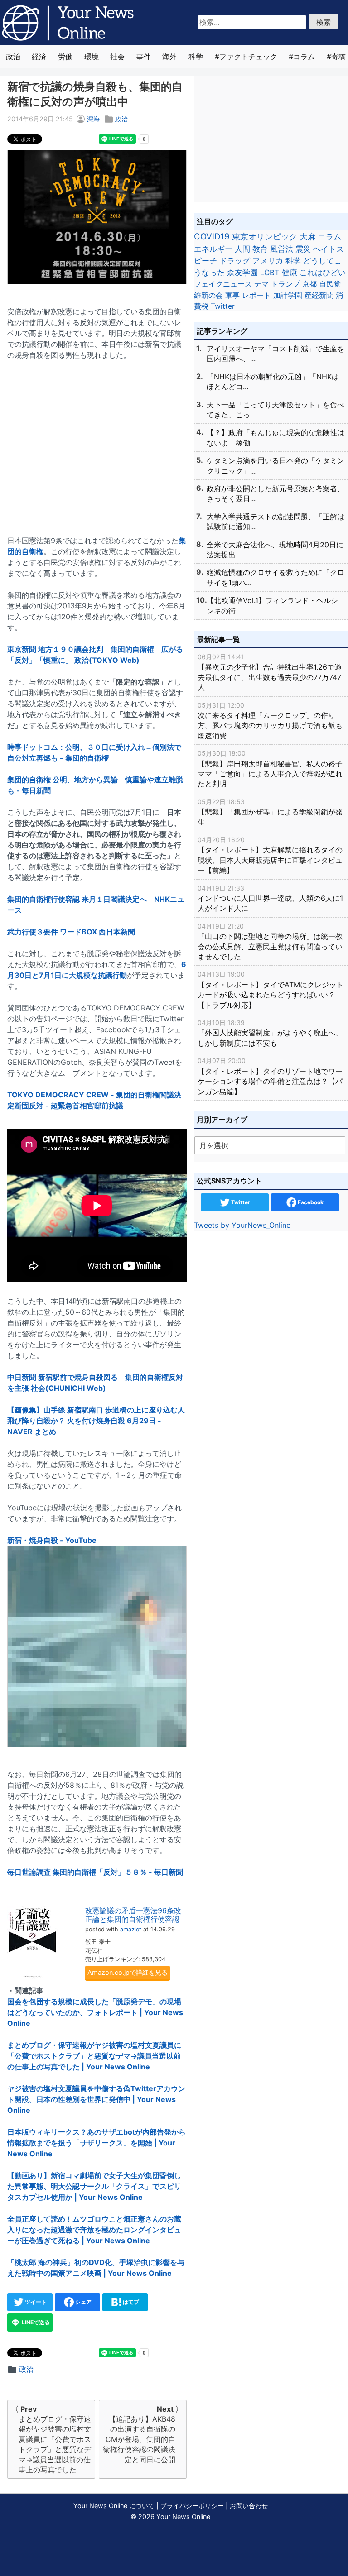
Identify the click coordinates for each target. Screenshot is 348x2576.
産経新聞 (319, 295)
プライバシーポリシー (192, 2506)
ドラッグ (235, 261)
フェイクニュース (223, 284)
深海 (93, 119)
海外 (169, 57)
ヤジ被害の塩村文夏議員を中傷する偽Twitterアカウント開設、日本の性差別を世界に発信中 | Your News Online (96, 2099)
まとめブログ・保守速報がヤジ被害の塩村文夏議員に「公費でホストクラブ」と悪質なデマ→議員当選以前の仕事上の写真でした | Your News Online (94, 2056)
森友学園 (242, 273)
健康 (290, 273)
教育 (260, 249)
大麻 (308, 237)
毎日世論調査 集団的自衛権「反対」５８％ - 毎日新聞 (95, 1872)
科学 (196, 57)
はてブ (130, 2302)
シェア (83, 2302)
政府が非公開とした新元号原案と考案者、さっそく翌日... (275, 493)
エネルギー (213, 249)
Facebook (310, 1202)
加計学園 (288, 295)
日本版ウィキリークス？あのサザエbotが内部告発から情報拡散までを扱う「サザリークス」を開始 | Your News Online (97, 2143)
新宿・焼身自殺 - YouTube (52, 1540)
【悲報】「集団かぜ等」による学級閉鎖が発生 (270, 812)
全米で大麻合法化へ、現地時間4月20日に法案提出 (275, 550)
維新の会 (208, 295)
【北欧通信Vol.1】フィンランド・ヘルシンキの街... (272, 605)
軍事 (232, 295)
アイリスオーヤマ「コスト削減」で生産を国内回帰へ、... (275, 354)
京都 (309, 284)
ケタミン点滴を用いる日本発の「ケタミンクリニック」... (275, 465)
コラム (304, 57)
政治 (13, 57)
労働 (65, 57)
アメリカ (268, 261)
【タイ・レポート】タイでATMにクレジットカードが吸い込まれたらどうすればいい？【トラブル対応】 (271, 990)
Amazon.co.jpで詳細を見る (128, 1972)
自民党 (330, 284)
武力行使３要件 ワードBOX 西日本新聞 (71, 932)
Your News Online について (114, 2506)
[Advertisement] (97, 442)
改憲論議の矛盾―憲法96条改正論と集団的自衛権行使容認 (133, 1915)
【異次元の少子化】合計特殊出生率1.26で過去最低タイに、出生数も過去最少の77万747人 (270, 672)
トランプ (285, 284)
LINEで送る (35, 2322)
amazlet (131, 1929)
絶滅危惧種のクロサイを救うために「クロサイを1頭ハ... (275, 577)
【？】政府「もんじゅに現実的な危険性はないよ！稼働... (275, 437)
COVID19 (212, 237)
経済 (39, 57)
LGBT (270, 273)
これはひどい (323, 273)
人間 (242, 249)
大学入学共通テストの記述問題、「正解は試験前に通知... (275, 522)
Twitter (223, 306)
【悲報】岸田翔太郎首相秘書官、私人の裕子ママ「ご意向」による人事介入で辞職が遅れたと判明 (270, 769)
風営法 (282, 249)
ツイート (35, 2302)
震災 (303, 249)
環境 (92, 57)
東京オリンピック (265, 237)
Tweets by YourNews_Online (242, 1225)
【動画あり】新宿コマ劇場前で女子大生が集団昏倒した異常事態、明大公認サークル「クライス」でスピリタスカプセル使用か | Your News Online (94, 2186)
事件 (144, 57)
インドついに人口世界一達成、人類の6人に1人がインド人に (270, 899)
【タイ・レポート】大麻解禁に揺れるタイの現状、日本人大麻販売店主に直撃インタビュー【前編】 (270, 855)
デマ (261, 284)
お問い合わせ (249, 2506)
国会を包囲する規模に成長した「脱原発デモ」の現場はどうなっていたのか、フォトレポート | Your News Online (95, 2012)
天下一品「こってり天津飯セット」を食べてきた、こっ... (275, 410)
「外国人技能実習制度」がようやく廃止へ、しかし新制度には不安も (270, 1033)
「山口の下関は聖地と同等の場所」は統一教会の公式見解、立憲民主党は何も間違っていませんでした (270, 942)
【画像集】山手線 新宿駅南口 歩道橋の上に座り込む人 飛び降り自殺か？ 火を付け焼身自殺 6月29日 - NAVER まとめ (96, 1421)
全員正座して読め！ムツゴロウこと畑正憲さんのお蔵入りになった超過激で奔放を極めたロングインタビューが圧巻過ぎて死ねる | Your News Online (94, 2230)
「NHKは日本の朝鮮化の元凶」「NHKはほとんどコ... (273, 382)
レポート (256, 295)
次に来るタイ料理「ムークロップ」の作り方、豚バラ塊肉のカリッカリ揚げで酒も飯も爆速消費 (270, 721)
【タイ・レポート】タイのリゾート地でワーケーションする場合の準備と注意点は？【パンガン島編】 (270, 1076)
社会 (117, 57)
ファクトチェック (248, 57)
